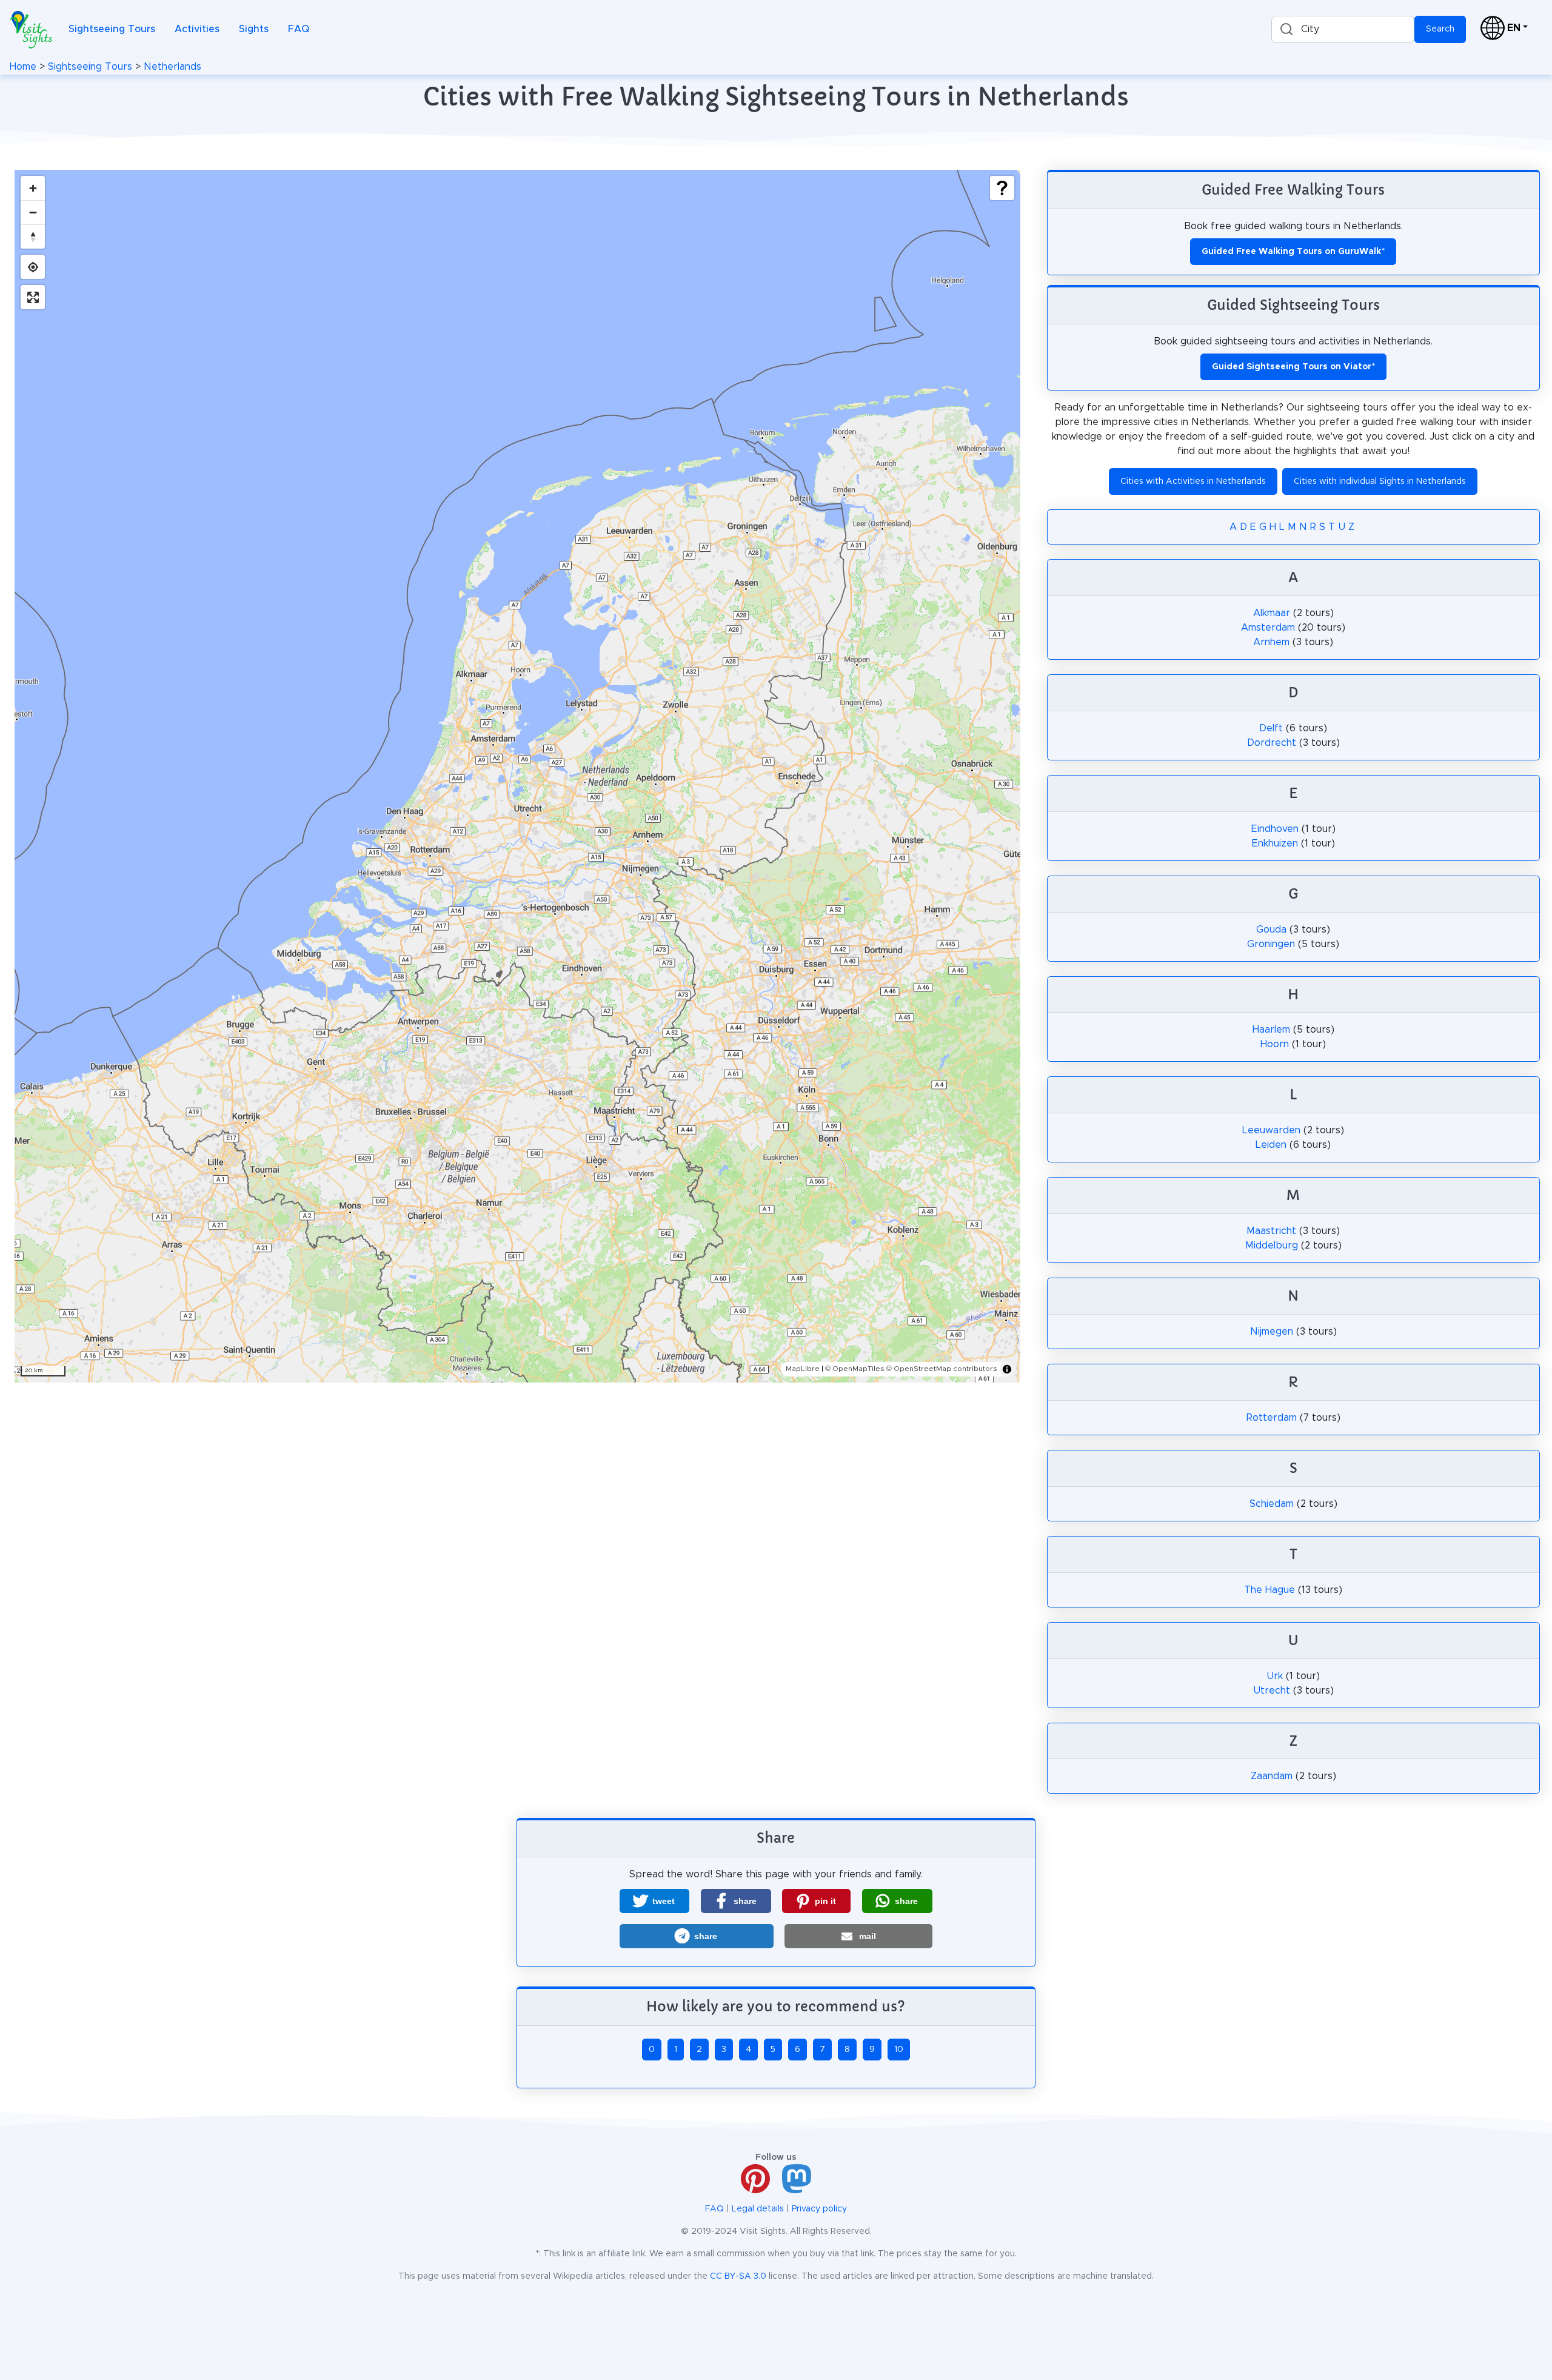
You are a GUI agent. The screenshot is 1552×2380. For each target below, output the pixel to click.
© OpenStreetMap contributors (942, 1369)
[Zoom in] (33, 188)
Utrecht (1272, 1691)
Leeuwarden (1271, 1130)
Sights (254, 29)
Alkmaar (1272, 613)
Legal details (758, 2209)
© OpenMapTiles (855, 1369)
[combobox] (1343, 29)
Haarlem (1271, 1030)
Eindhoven (1275, 829)
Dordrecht (1272, 743)
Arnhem (1271, 642)
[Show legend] (1002, 188)
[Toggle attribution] (1007, 1369)
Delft (1271, 728)
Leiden (1271, 1145)
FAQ (299, 29)
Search (1440, 29)
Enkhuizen (1275, 843)
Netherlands (172, 67)
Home (23, 67)
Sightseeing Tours (112, 29)
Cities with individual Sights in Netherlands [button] (1380, 481)
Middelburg (1272, 1245)
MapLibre (803, 1369)
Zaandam (1272, 1776)
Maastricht (1271, 1231)
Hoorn (1275, 1044)
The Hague (1269, 1590)
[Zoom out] (33, 212)
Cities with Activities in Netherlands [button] (1193, 481)
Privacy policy (819, 2209)
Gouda (1271, 930)
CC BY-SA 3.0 (738, 2276)
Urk (1275, 1676)
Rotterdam (1272, 1418)
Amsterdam (1268, 628)
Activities (197, 29)
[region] (517, 776)
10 (899, 2050)
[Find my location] (33, 267)
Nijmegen (1272, 1332)
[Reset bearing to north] (33, 236)
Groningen (1271, 944)
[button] (654, 1901)
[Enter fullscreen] (33, 297)
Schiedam (1272, 1504)
